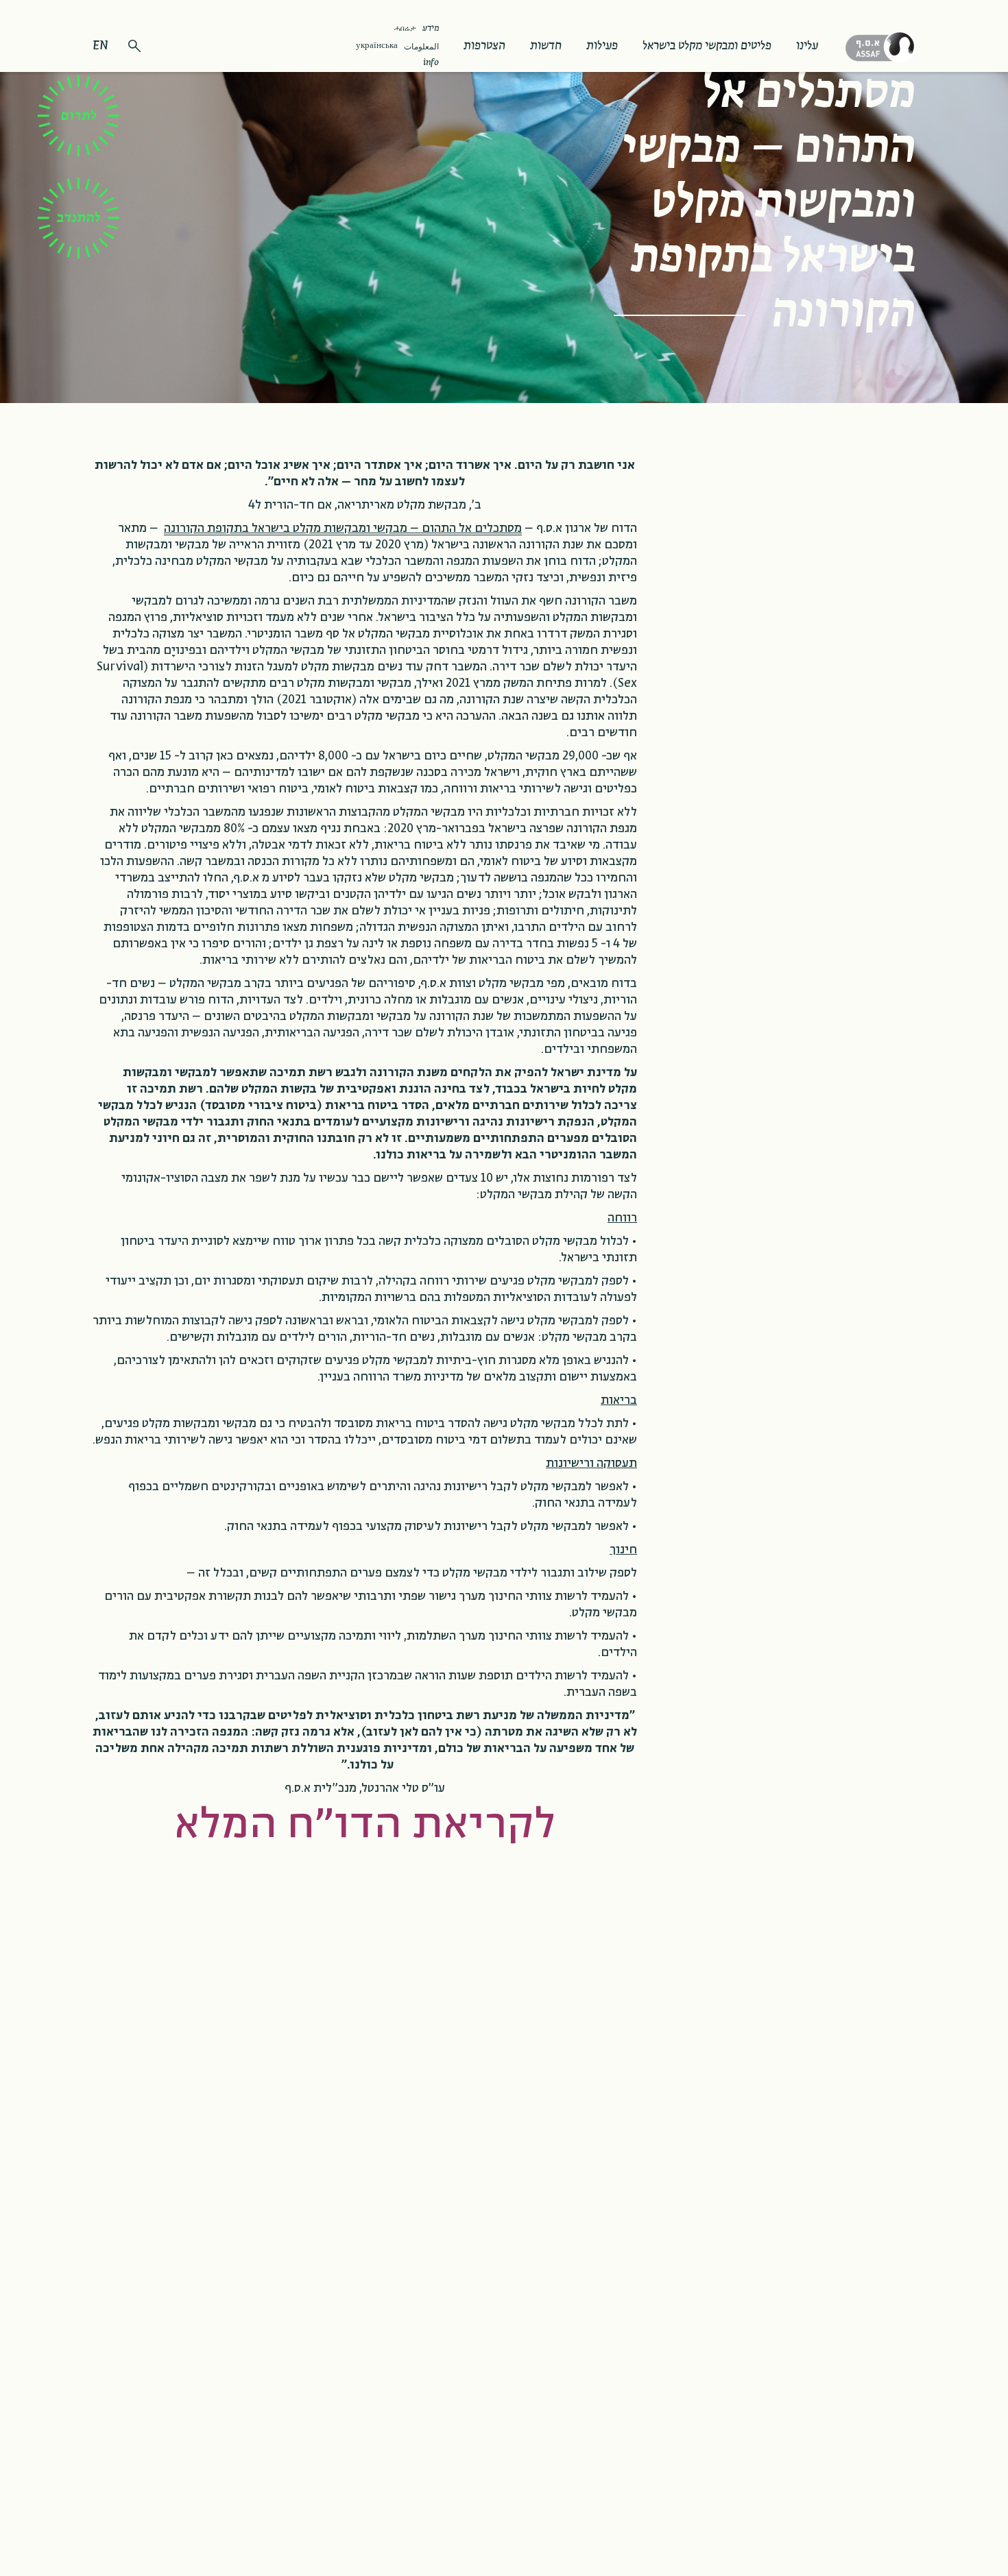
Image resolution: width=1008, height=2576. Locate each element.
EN (100, 46)
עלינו (807, 46)
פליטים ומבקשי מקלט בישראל (707, 46)
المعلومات (421, 47)
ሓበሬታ (405, 28)
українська (377, 46)
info (431, 63)
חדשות (546, 46)
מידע (431, 29)
